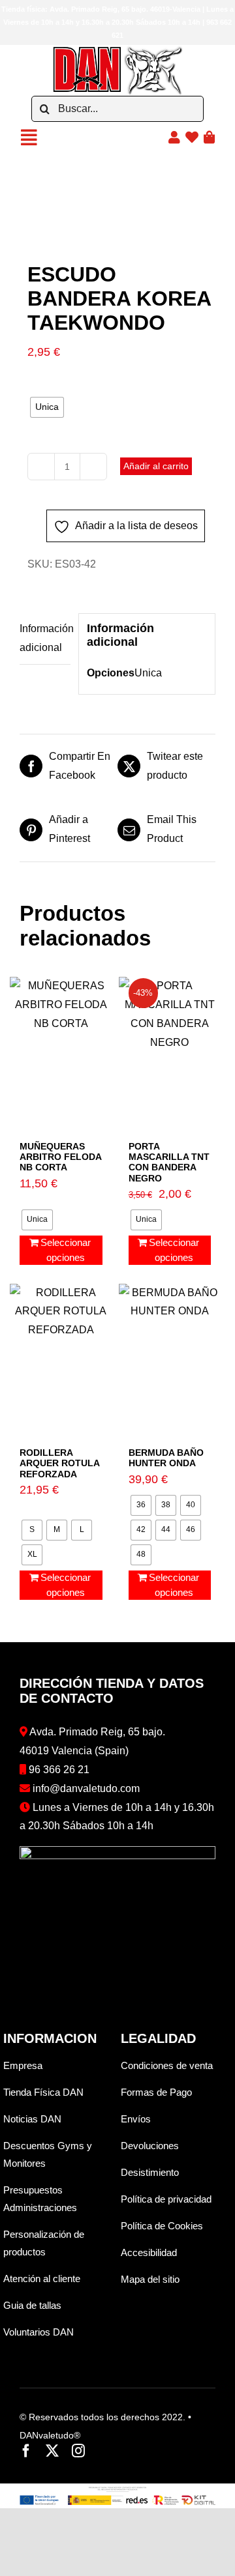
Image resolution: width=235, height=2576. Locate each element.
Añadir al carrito (156, 466)
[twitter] (52, 2451)
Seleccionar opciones (66, 1250)
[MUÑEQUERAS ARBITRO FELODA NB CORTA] (61, 1047)
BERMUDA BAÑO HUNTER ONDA (166, 1458)
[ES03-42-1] (117, 211)
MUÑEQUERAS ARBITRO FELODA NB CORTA (60, 1157)
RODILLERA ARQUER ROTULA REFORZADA (59, 1463)
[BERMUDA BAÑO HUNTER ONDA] (170, 1353)
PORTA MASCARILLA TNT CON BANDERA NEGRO (169, 1162)
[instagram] (78, 2451)
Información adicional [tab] (45, 638)
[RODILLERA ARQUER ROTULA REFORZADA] (61, 1353)
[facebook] (26, 2451)
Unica (148, 673)
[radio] (47, 407)
